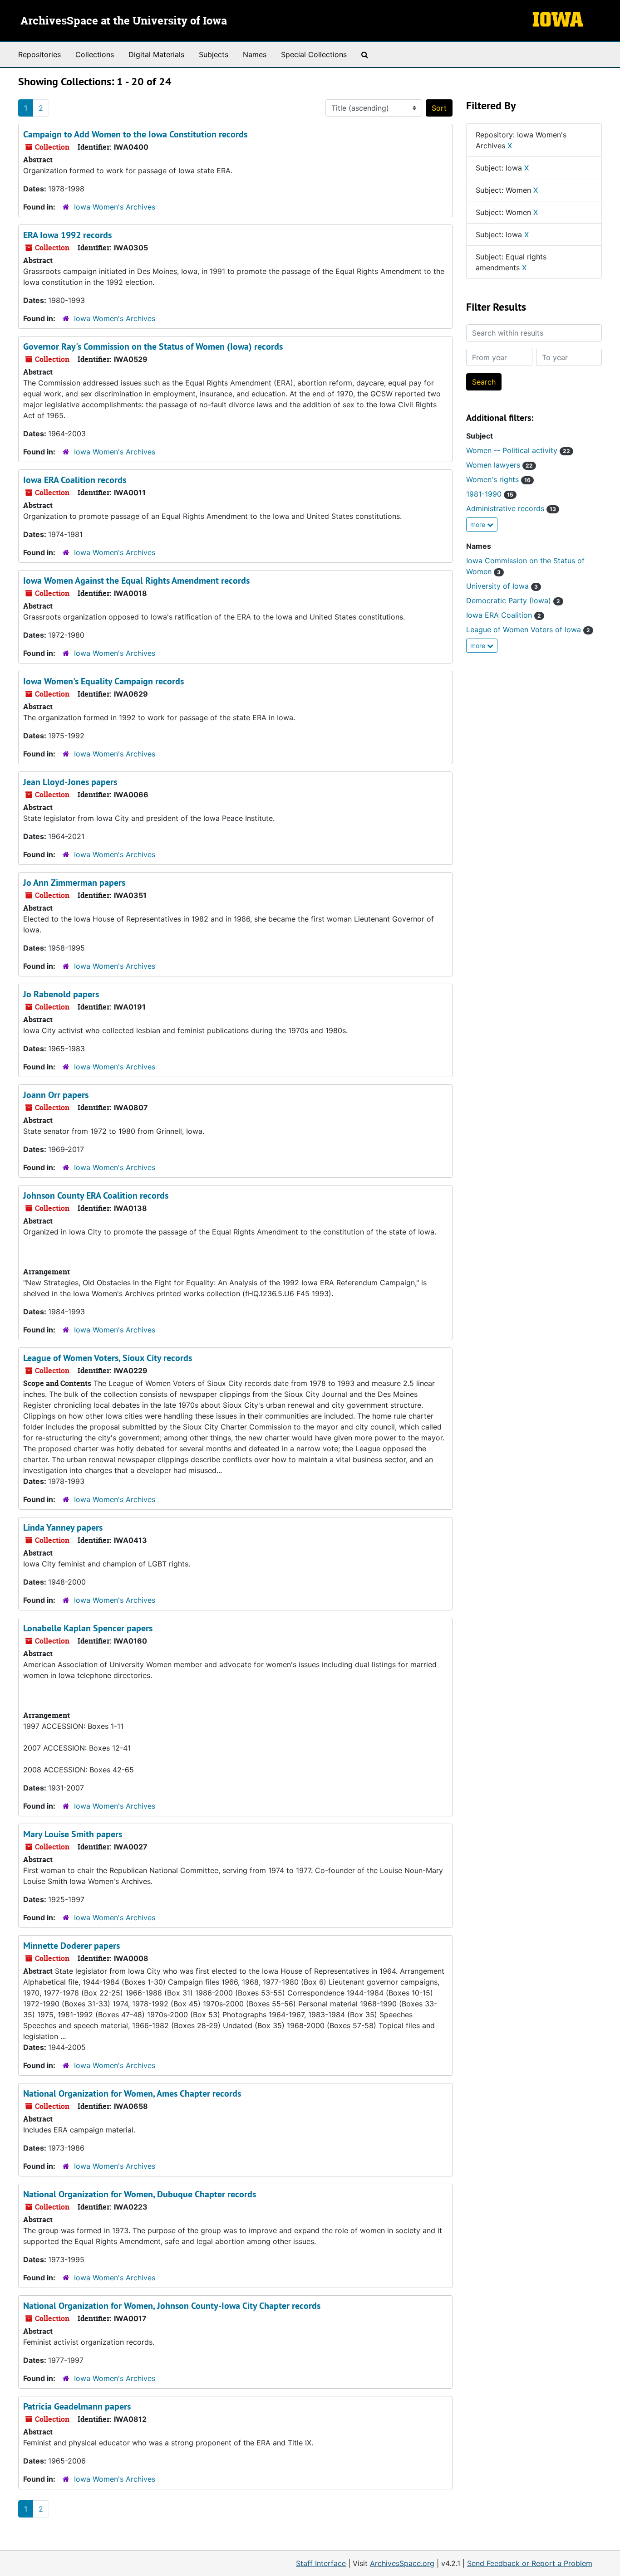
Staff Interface (321, 2563)
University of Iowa (502, 586)
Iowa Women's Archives (115, 207)
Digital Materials (156, 54)
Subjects (214, 54)
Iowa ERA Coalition (504, 615)
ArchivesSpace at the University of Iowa (124, 21)
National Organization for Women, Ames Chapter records (132, 2093)
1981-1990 (490, 494)
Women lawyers (499, 465)
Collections (95, 54)
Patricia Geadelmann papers (77, 2406)
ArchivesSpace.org (402, 2563)
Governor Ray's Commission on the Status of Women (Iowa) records (153, 346)
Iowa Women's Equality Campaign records (103, 681)
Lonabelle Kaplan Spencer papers (88, 1628)
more (479, 524)
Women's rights (498, 479)
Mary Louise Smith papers (73, 1834)
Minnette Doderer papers (71, 1946)
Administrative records (511, 508)
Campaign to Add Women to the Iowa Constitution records (135, 134)
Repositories (39, 54)
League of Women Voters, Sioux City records (108, 1358)
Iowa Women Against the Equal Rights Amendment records (136, 581)
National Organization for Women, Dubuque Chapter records (140, 2194)
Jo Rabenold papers (61, 994)
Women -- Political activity (518, 450)
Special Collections (314, 54)
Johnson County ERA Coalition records (96, 1195)
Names (255, 54)
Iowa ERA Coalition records (75, 480)
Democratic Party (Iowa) (513, 600)
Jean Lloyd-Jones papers (70, 782)
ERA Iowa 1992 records (67, 235)
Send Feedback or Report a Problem (530, 2563)
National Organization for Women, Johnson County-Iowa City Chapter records (172, 2306)
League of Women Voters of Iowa (528, 629)
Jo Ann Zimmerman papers (74, 883)
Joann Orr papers (56, 1095)
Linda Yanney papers (63, 1527)
